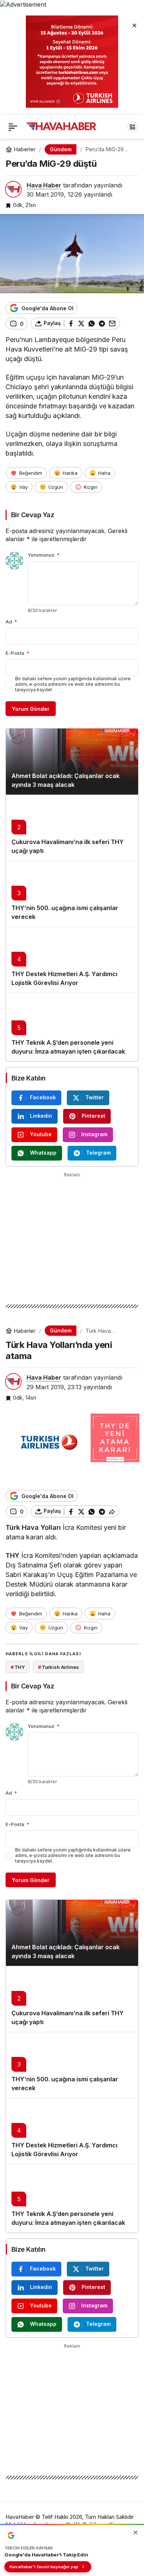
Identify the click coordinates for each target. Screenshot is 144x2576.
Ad (11, 622)
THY (13, 1555)
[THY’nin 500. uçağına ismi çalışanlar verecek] (72, 894)
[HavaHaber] (61, 126)
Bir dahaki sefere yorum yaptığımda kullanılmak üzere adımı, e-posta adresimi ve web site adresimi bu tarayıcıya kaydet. (73, 684)
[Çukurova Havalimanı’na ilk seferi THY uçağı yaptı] (72, 828)
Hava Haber (44, 185)
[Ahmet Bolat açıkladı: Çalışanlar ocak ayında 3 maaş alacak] (72, 762)
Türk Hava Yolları (33, 1527)
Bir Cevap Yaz (32, 515)
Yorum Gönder (31, 709)
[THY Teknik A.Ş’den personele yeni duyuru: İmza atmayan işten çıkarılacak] (72, 1027)
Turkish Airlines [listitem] (59, 1667)
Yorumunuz (44, 555)
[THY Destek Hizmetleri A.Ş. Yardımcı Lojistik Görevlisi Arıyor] (72, 960)
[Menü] (13, 127)
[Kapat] (134, 25)
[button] (133, 127)
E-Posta (17, 653)
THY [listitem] (18, 1667)
